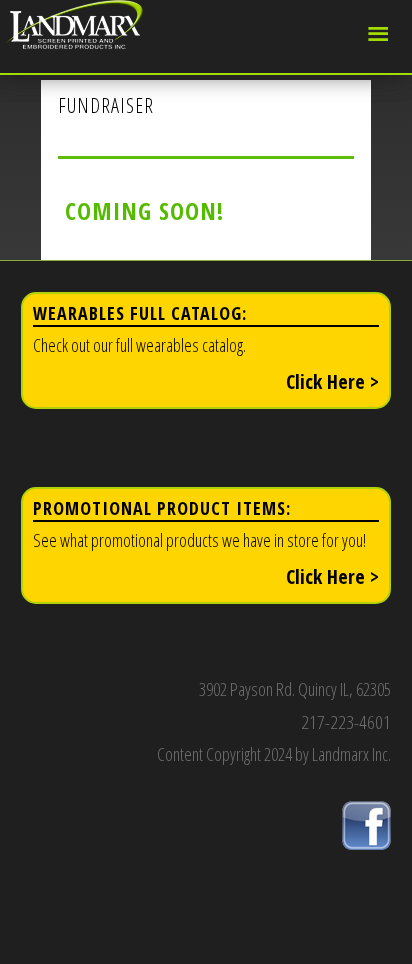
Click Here (332, 381)
